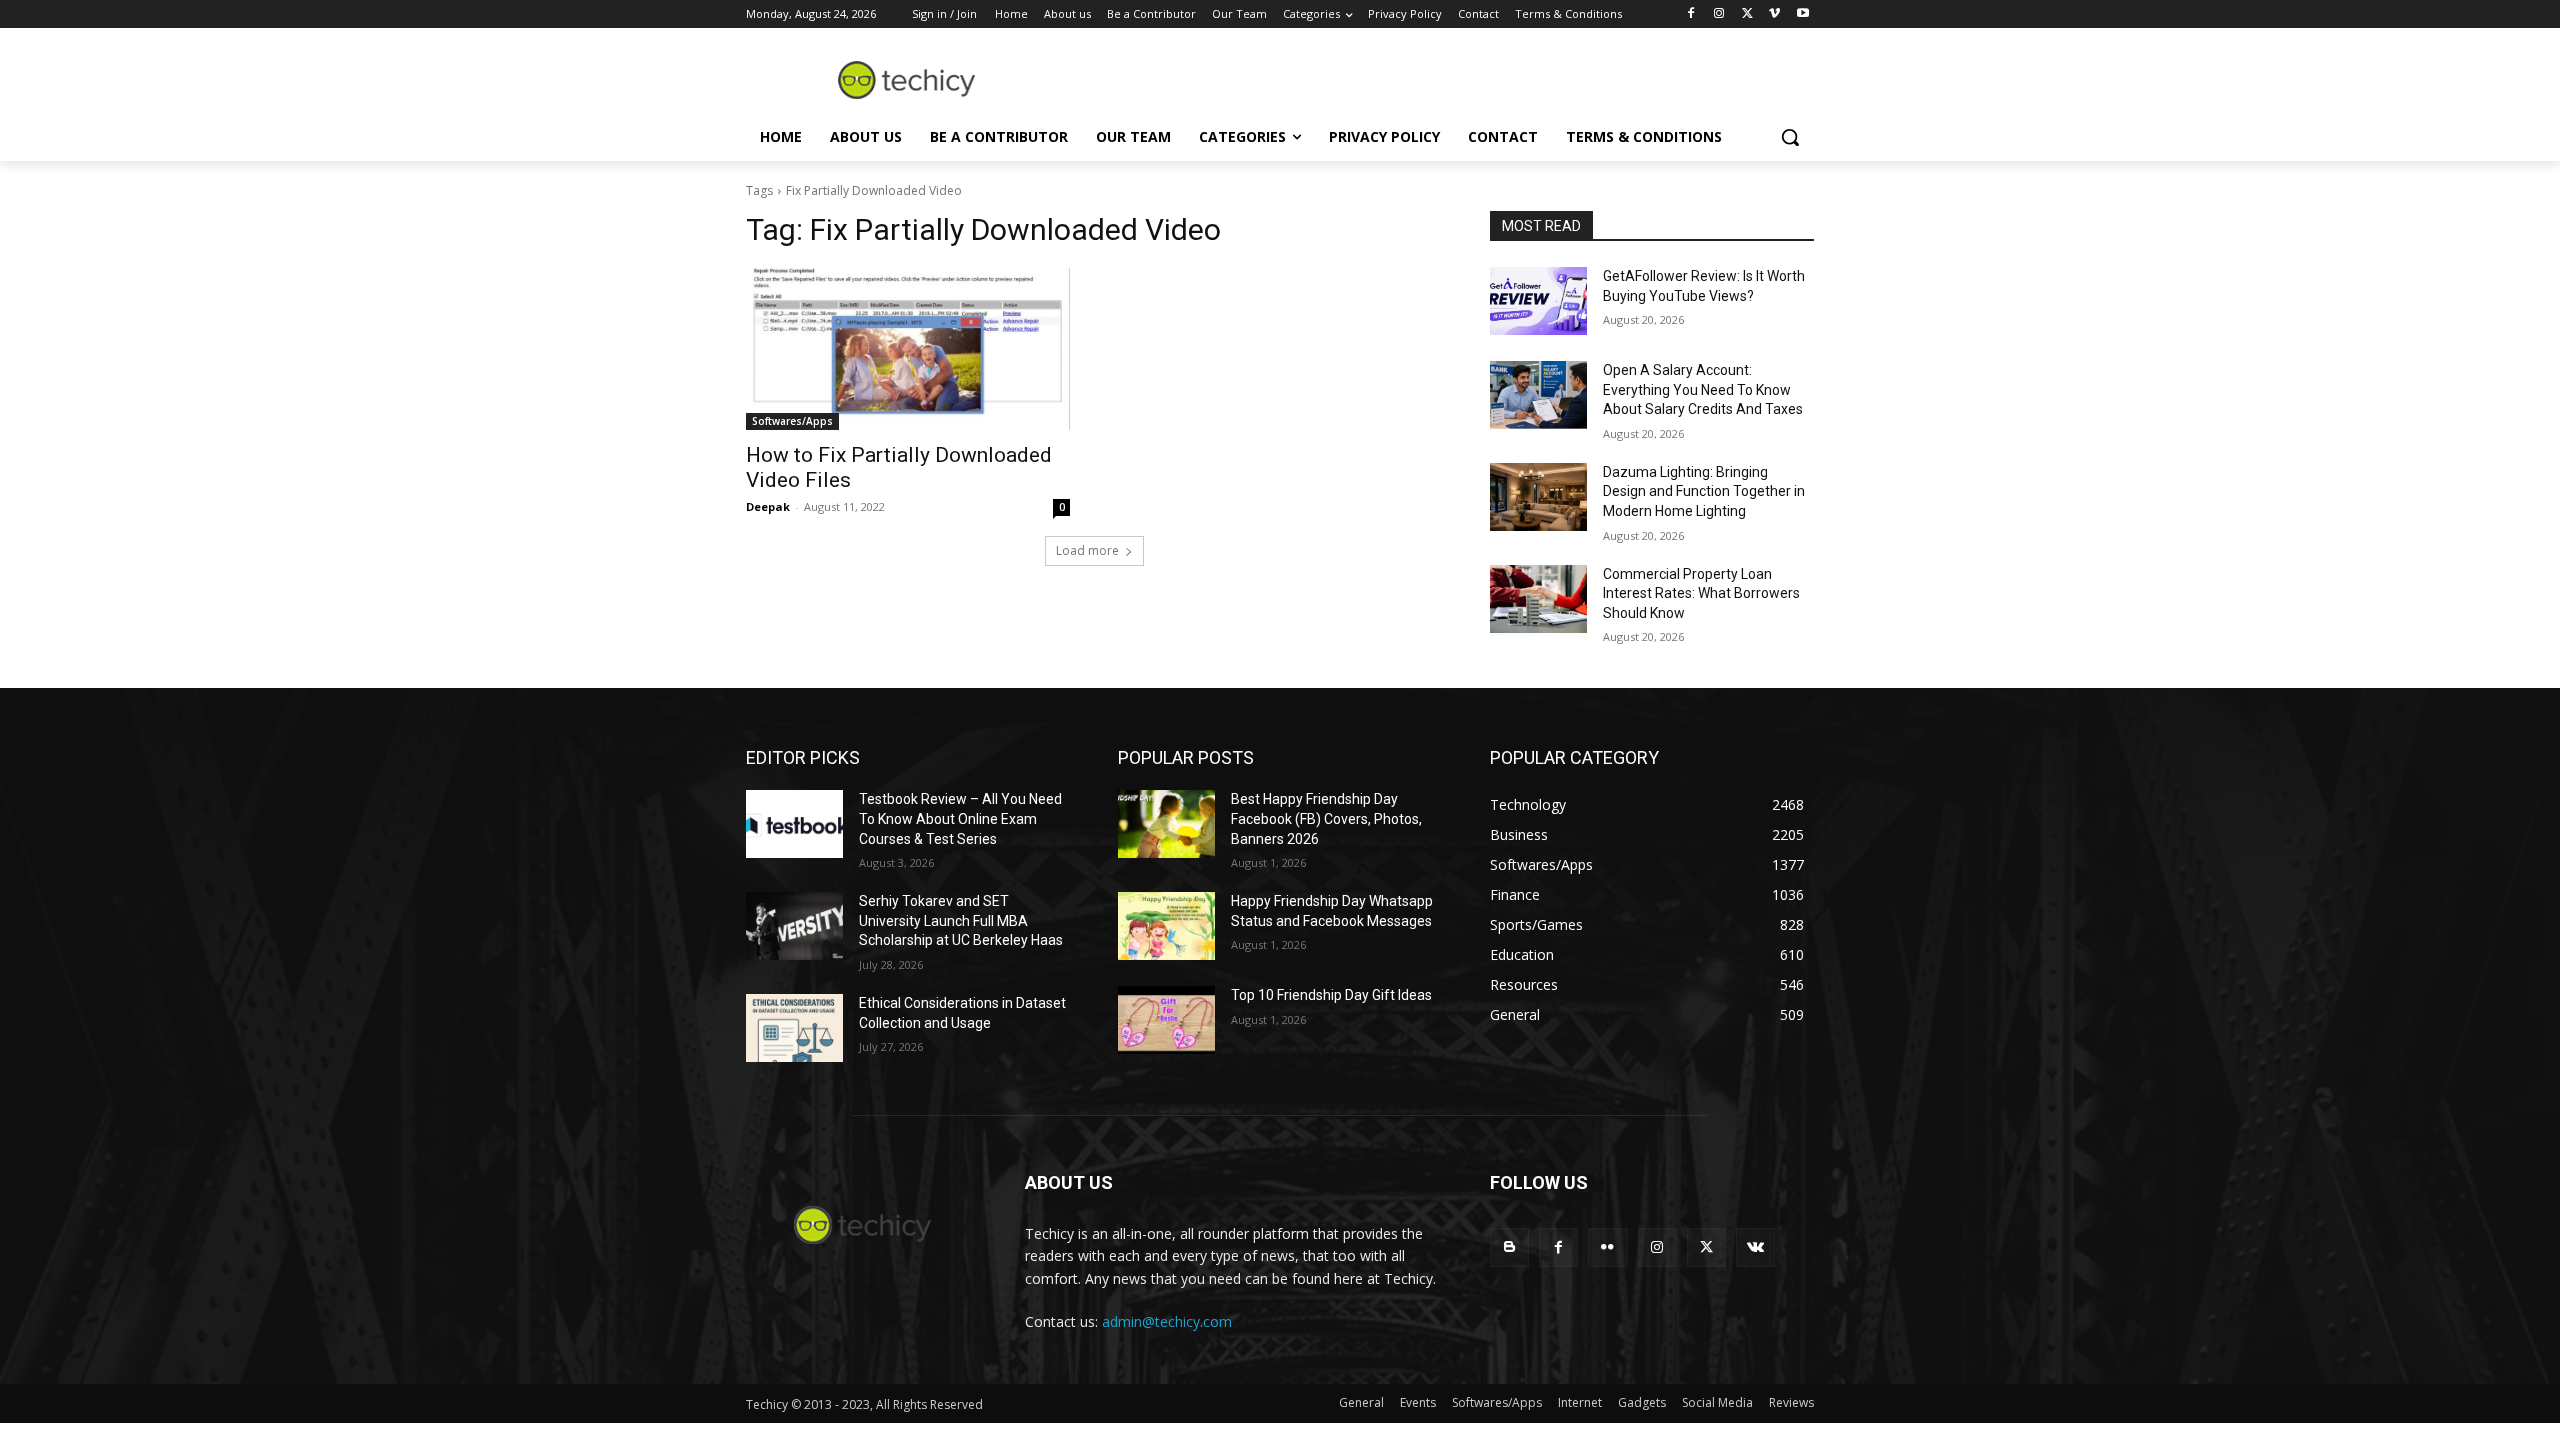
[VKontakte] (1755, 1247)
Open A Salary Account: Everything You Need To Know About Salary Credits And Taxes (1703, 389)
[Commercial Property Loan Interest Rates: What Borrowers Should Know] (1538, 599)
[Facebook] (1691, 14)
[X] (1747, 14)
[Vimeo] (1774, 14)
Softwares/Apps (792, 421)
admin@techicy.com (1167, 1321)
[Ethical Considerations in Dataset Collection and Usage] (794, 1028)
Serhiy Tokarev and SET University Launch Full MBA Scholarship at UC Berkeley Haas (961, 920)
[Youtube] (1802, 14)
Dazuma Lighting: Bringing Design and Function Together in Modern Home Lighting (1704, 491)
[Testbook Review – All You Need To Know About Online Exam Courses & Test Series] (794, 824)
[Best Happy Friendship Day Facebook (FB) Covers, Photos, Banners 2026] (1166, 824)
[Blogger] (1509, 1247)
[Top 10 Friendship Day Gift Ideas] (1166, 1020)
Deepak (768, 506)
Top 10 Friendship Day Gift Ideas (1331, 995)
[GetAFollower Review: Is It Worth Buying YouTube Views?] (1538, 301)
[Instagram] (1719, 14)
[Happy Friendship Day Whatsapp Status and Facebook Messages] (1166, 926)
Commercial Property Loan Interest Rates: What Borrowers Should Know (1701, 593)
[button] (1790, 137)
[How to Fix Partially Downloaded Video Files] (908, 349)
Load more (1087, 550)
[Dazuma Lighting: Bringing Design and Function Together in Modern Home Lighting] (1538, 497)
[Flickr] (1607, 1247)
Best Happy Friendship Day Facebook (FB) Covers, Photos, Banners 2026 (1326, 818)
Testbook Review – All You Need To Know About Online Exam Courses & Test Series (960, 818)
